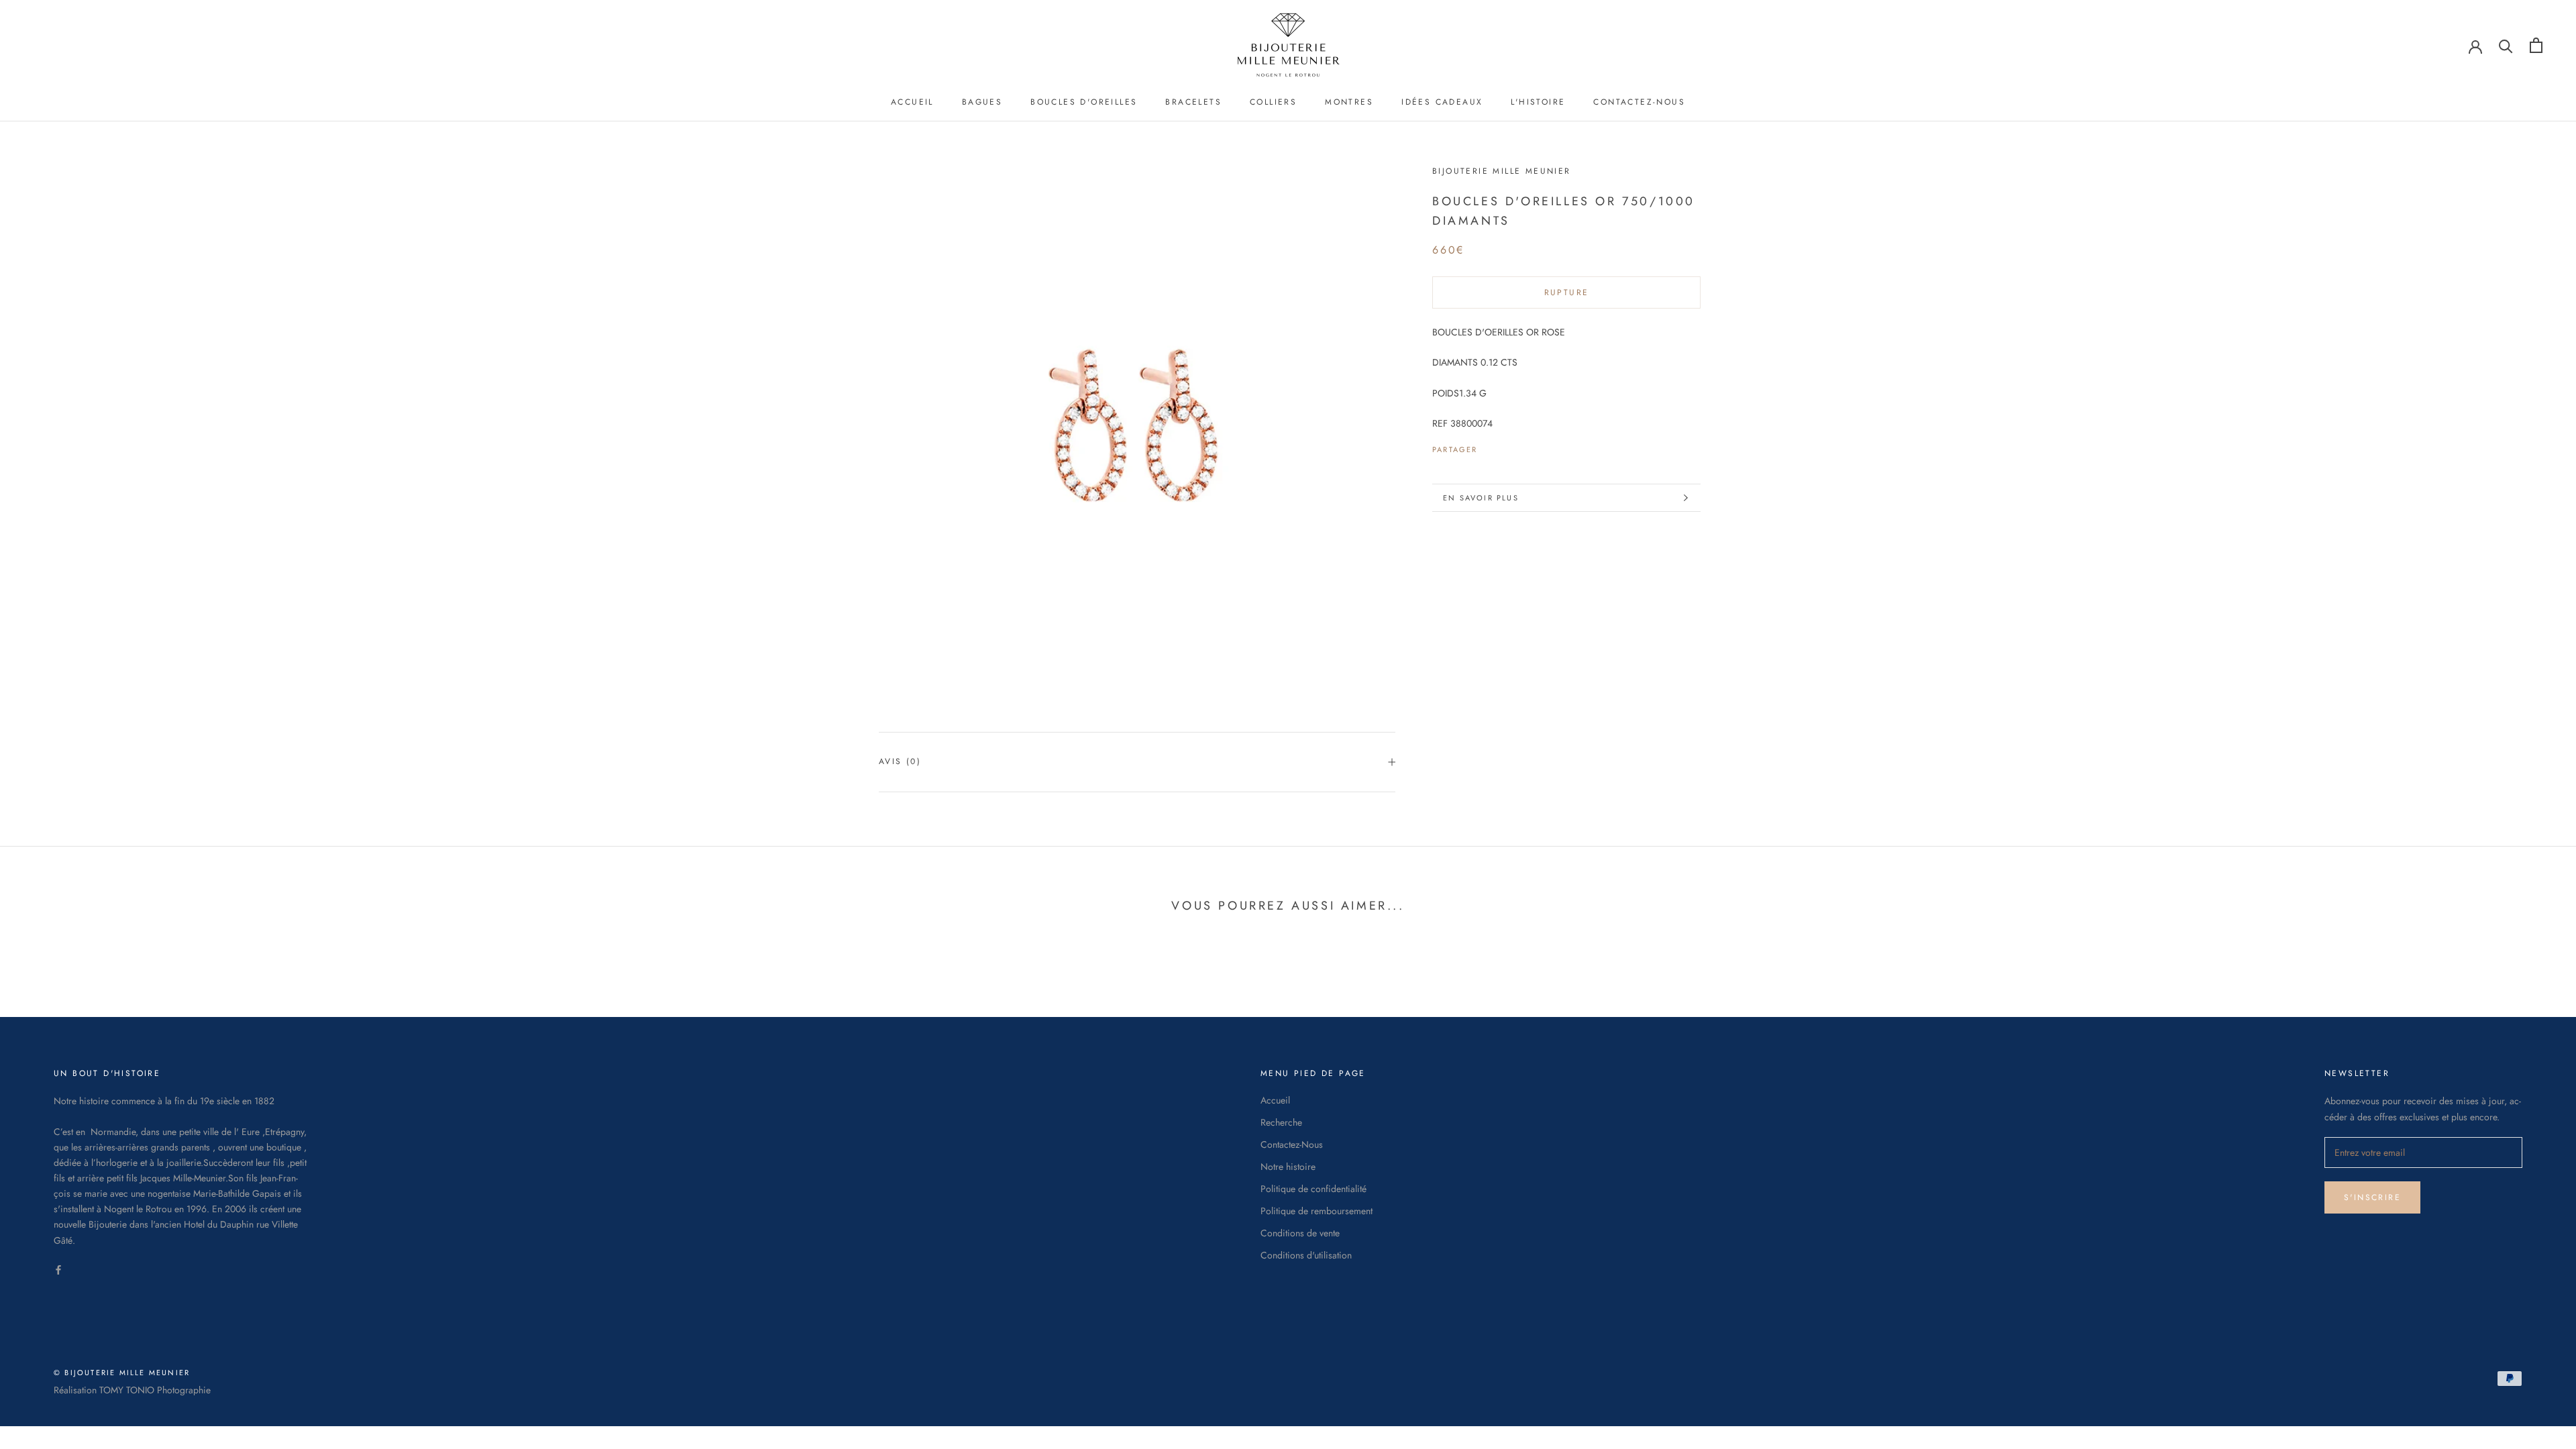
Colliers (1273, 102)
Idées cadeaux (1442, 102)
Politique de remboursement (1317, 1211)
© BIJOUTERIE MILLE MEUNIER (122, 1373)
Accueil (912, 102)
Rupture (1567, 292)
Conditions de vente (1300, 1233)
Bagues (982, 102)
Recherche (1281, 1122)
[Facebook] (1491, 446)
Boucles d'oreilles (1084, 102)
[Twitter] (1508, 446)
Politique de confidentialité (1313, 1189)
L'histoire (1538, 102)
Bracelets (1193, 102)
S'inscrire (2372, 1197)
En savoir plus (1481, 498)
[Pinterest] (1525, 446)
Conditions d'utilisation (1306, 1255)
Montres (1349, 102)
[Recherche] (2506, 45)
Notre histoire (1288, 1167)
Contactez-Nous (1639, 102)
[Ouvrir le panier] (2536, 45)
